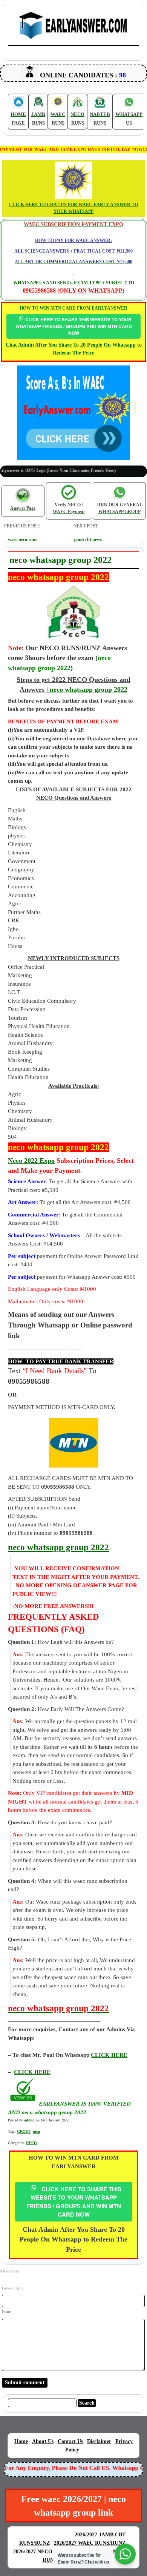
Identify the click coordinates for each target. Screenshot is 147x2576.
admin (29, 2120)
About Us (43, 2441)
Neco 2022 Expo (31, 1161)
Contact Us (70, 2441)
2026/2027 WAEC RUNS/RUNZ (90, 2543)
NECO (31, 2143)
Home (21, 2441)
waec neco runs (23, 540)
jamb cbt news (88, 540)
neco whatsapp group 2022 (89, 689)
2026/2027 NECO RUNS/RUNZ (49, 2552)
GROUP (24, 2131)
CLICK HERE (32, 2072)
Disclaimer (99, 2441)
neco (36, 2131)
